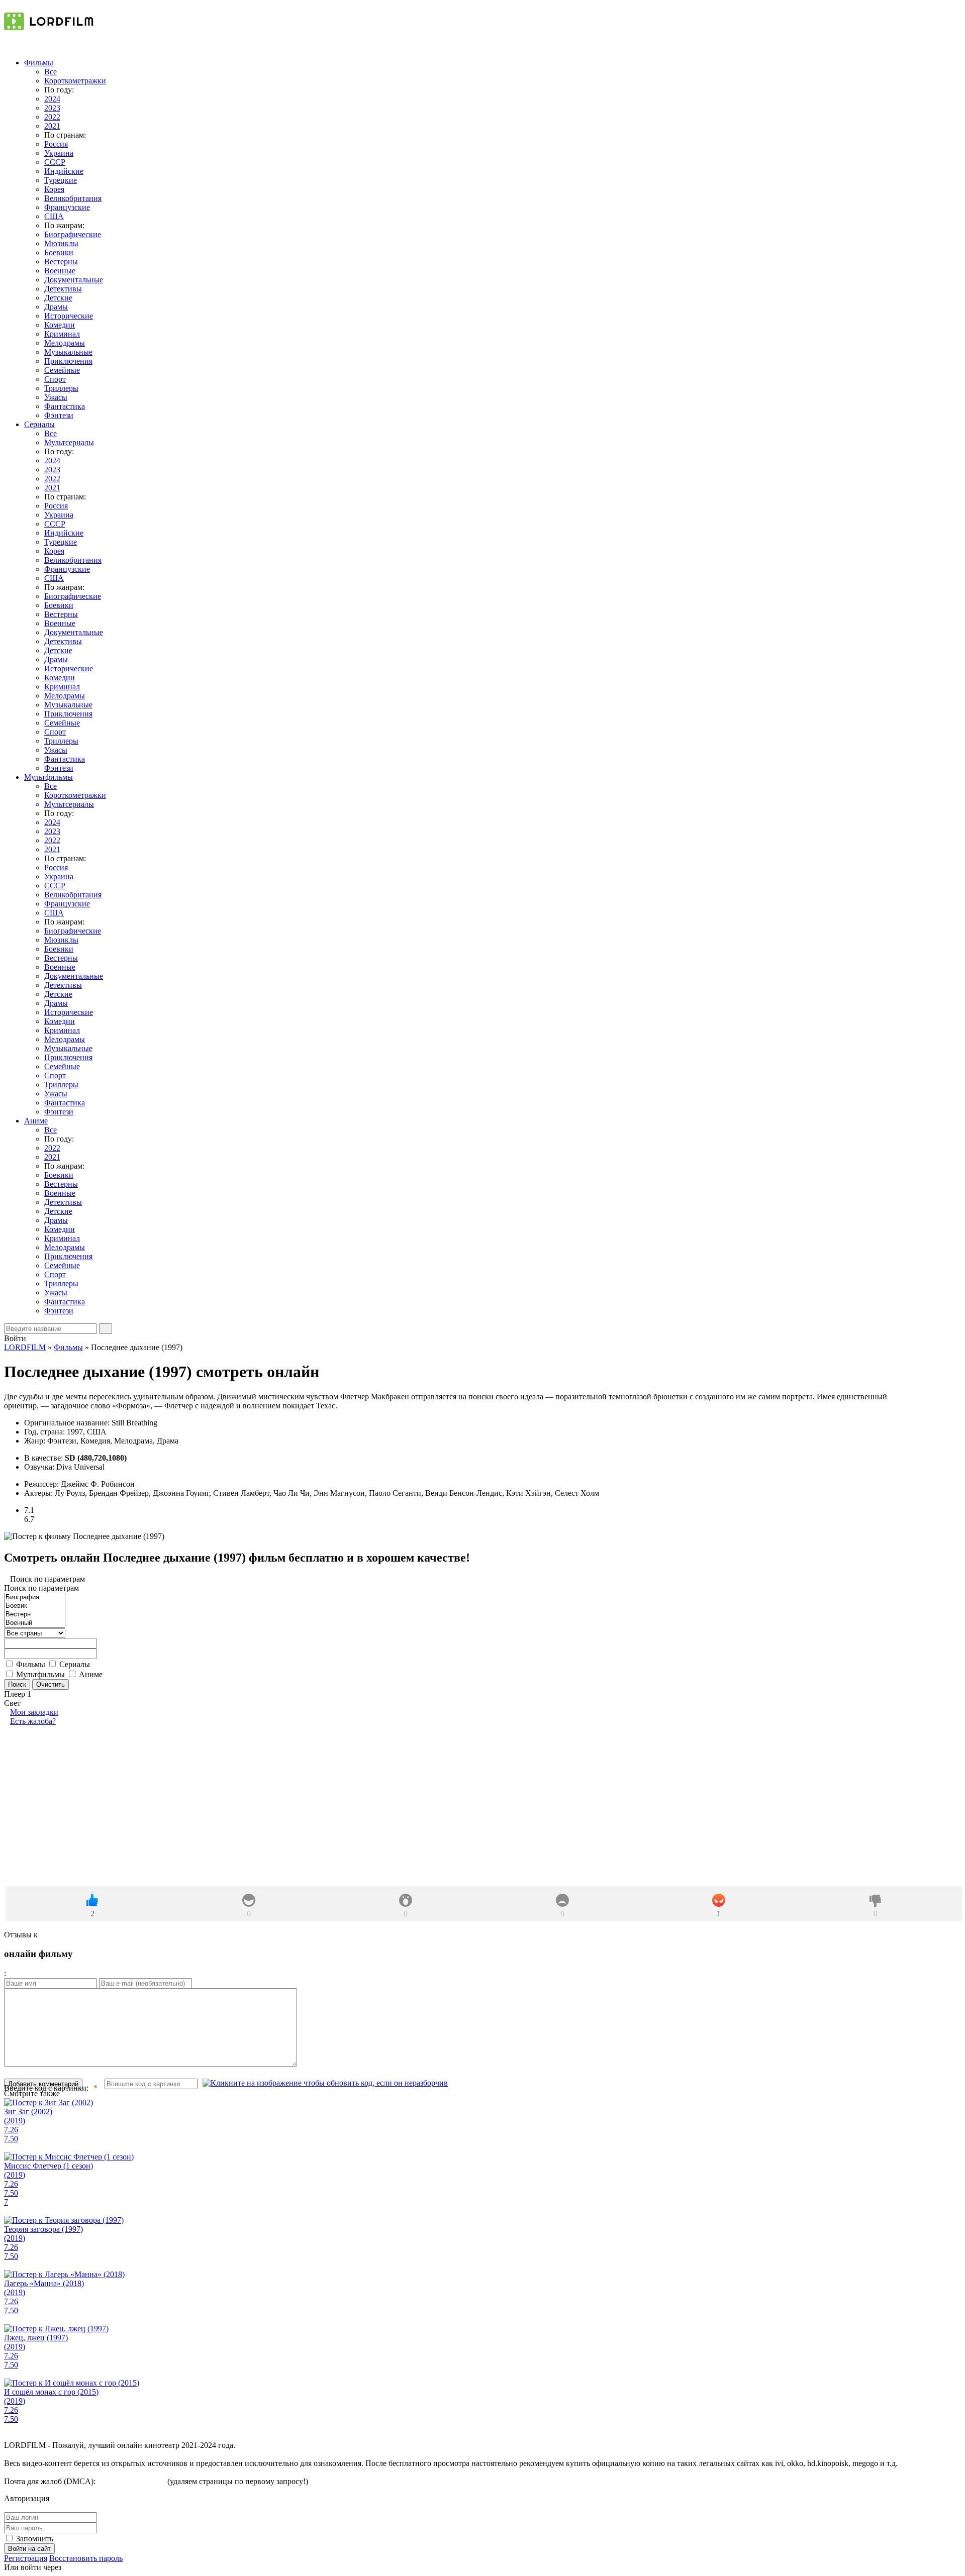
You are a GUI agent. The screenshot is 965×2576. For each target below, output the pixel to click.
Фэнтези (59, 415)
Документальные (74, 280)
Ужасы (56, 397)
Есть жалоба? (33, 1721)
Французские (67, 207)
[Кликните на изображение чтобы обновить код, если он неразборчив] (325, 2083)
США (54, 216)
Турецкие (61, 180)
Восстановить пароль (86, 2558)
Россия (56, 144)
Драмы (56, 307)
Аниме (36, 1121)
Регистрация (26, 2558)
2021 (52, 126)
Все (51, 72)
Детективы (63, 289)
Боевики (59, 252)
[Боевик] (35, 1606)
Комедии (60, 325)
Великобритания (73, 198)
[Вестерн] (35, 1615)
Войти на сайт (29, 2549)
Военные (60, 271)
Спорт (55, 379)
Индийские (64, 171)
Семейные (62, 370)
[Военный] (35, 1623)
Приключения (68, 361)
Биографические (73, 234)
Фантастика (65, 406)
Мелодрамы (65, 343)
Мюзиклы (61, 243)
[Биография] (35, 1598)
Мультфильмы (49, 777)
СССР (55, 162)
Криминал (62, 334)
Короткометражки (75, 81)
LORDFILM (25, 1347)
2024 (52, 99)
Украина (59, 153)
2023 (52, 108)
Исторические (69, 316)
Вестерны (61, 262)
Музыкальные (68, 352)
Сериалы (39, 424)
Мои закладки (34, 1712)
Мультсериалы (69, 442)
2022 (52, 117)
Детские (58, 298)
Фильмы (39, 63)
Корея (54, 189)
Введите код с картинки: (46, 2088)
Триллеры (61, 388)
